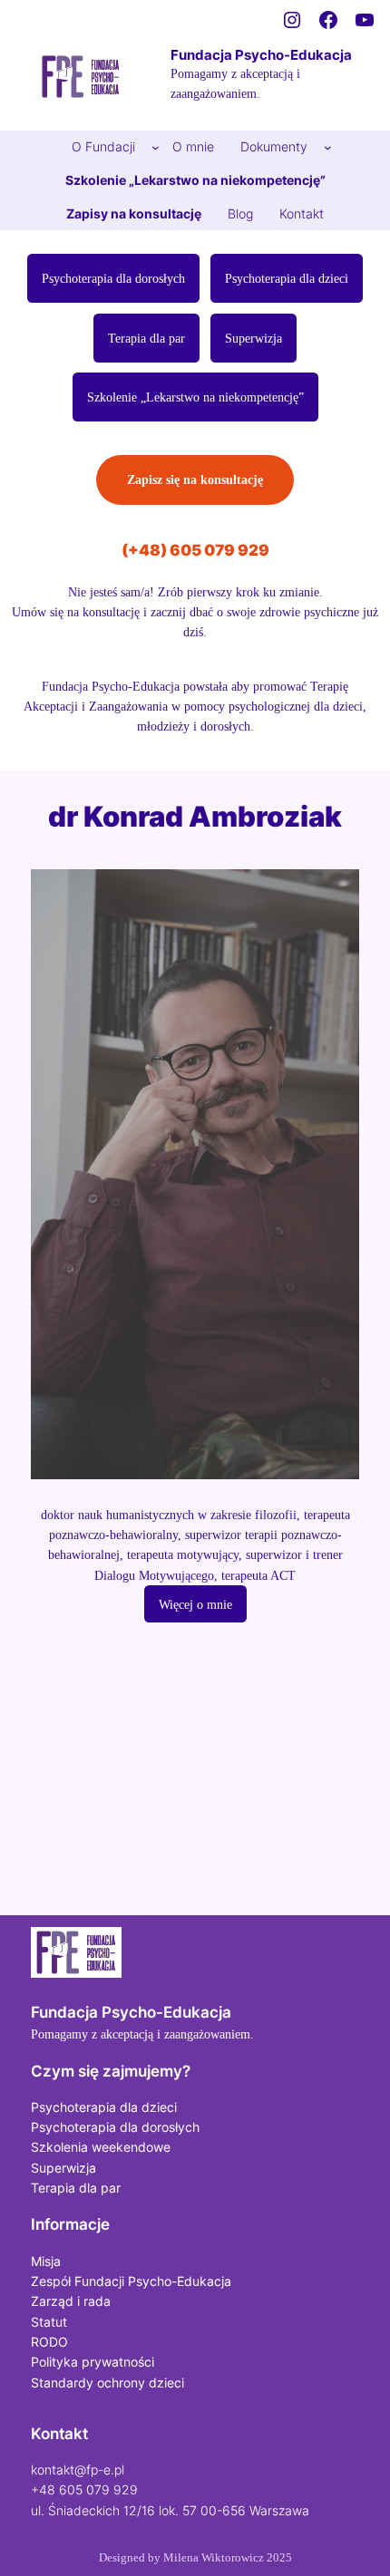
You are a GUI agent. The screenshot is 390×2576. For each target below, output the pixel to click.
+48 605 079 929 (84, 2489)
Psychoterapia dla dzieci (287, 278)
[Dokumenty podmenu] (328, 147)
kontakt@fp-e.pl (78, 2469)
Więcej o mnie (195, 1604)
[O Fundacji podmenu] (156, 147)
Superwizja (253, 338)
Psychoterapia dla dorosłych (113, 278)
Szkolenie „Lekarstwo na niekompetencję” (195, 397)
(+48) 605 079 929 (195, 550)
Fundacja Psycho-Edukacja (261, 55)
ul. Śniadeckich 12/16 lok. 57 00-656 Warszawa (170, 2510)
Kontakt (59, 2434)
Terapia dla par (146, 338)
